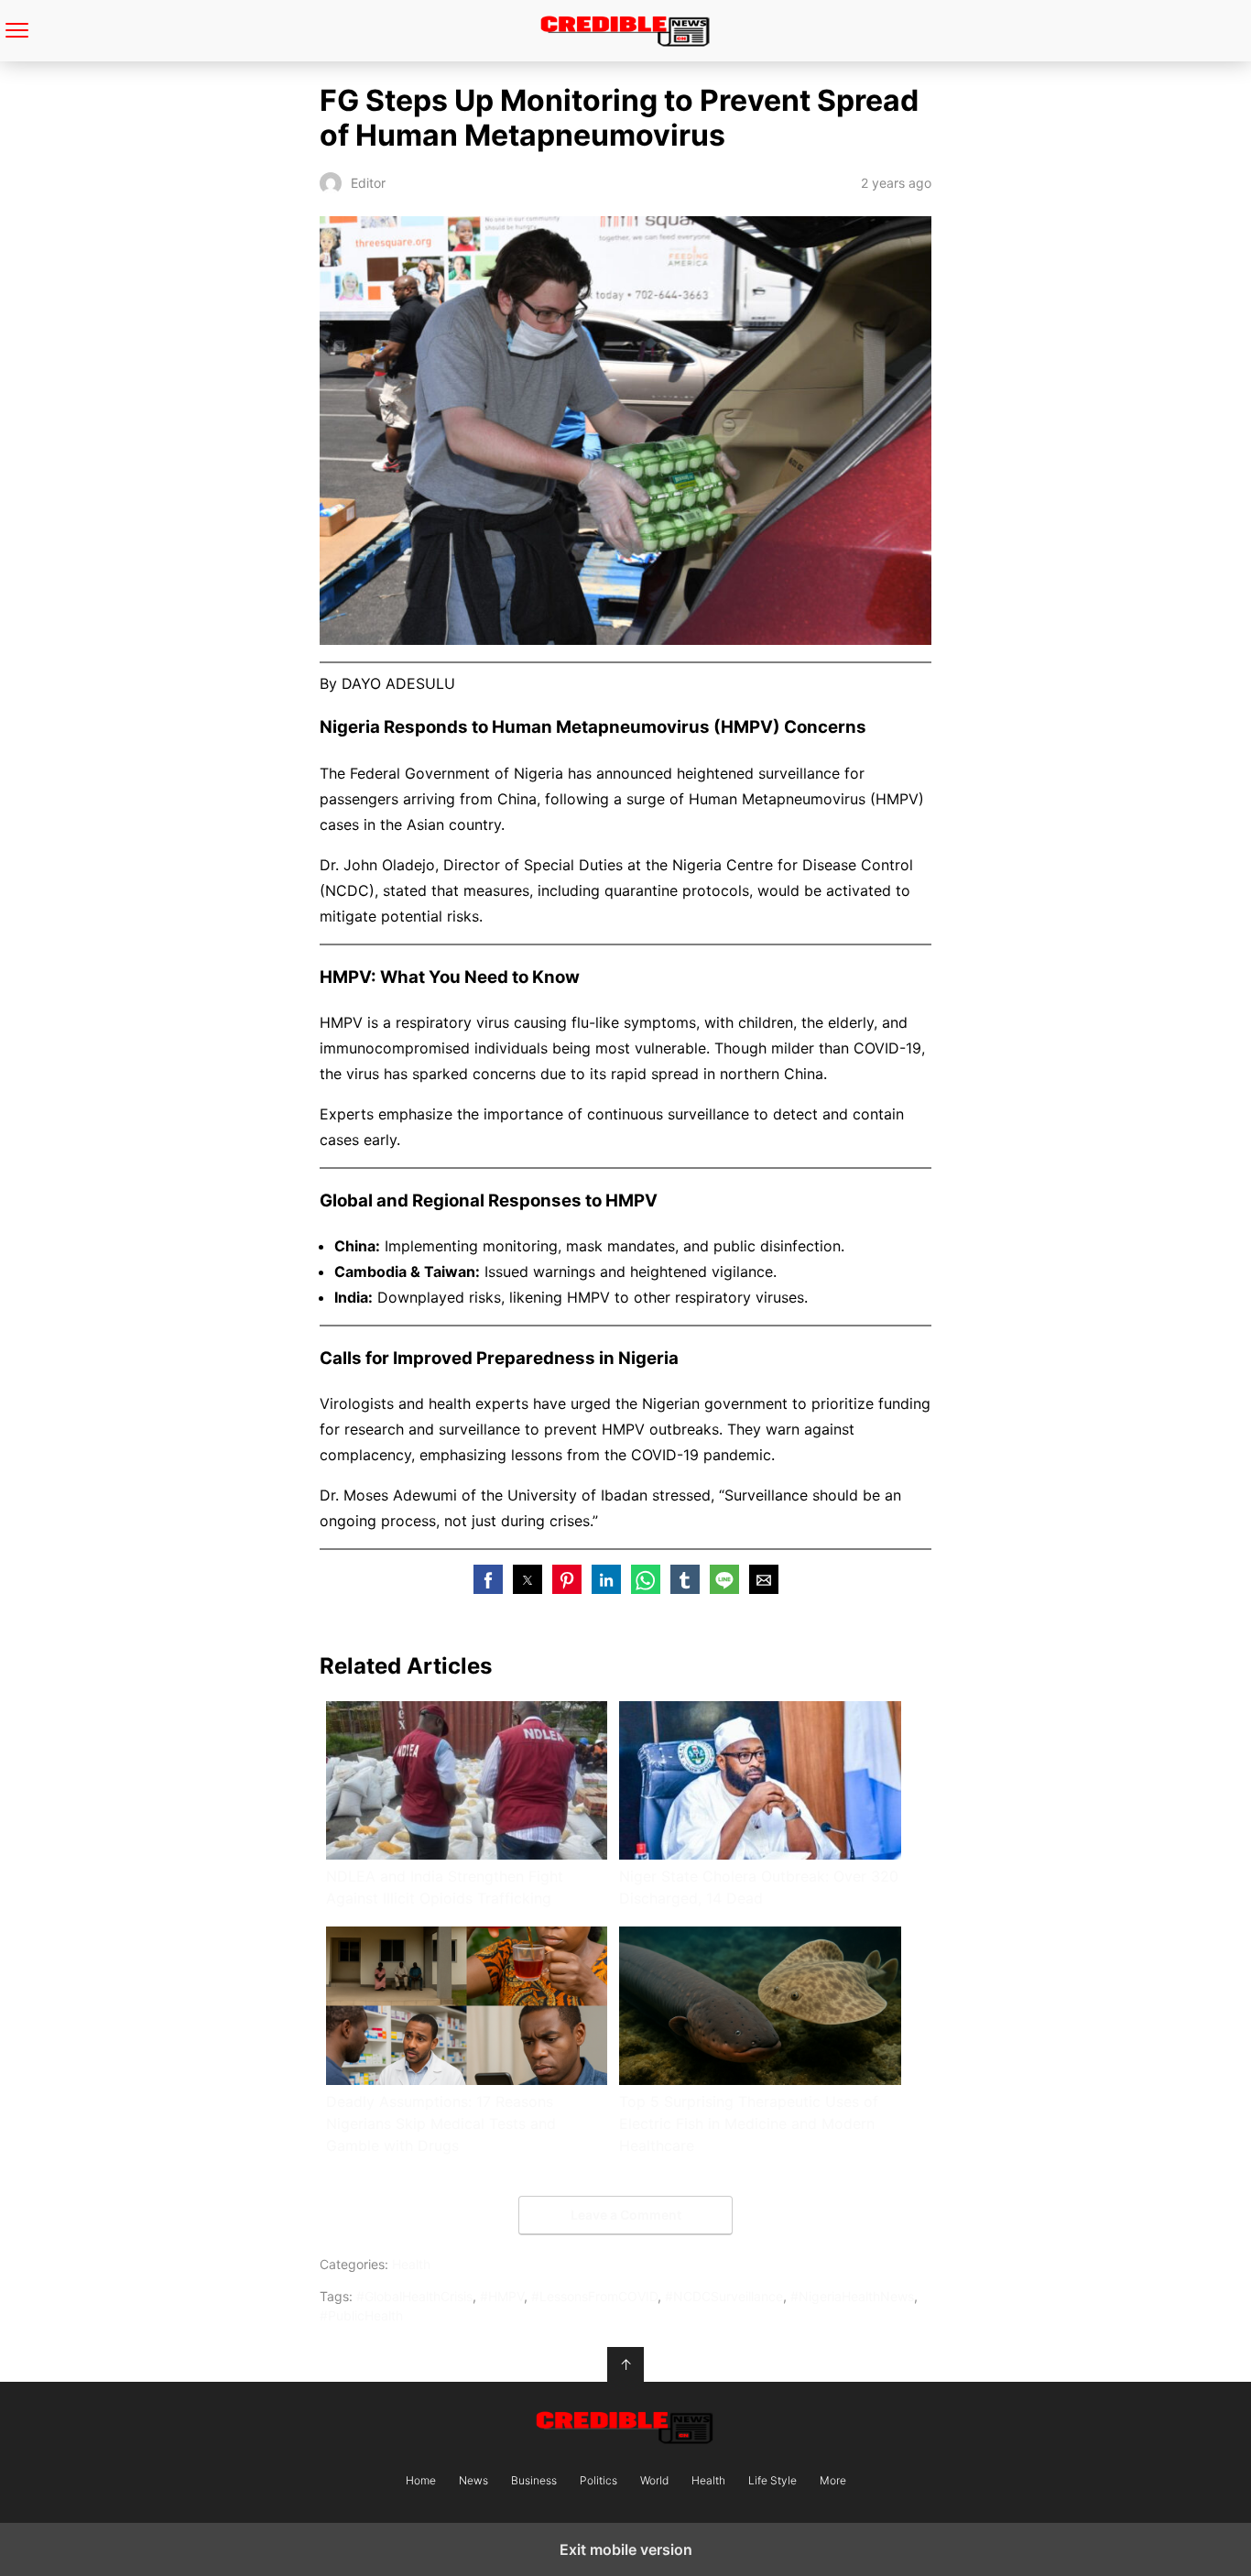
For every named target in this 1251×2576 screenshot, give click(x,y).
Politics (598, 2481)
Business (534, 2481)
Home (421, 2481)
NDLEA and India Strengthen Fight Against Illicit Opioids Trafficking (445, 1887)
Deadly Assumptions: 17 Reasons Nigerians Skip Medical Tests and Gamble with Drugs (441, 2123)
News (473, 2481)
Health (411, 2264)
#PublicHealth (361, 2315)
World (654, 2481)
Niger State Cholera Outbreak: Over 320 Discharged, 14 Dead (759, 1887)
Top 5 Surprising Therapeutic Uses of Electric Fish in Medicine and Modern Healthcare (749, 2123)
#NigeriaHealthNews (852, 2296)
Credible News (626, 31)
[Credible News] (625, 2427)
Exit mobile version (626, 2549)
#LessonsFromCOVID (594, 2296)
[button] (488, 1579)
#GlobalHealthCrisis (414, 2296)
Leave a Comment (626, 2215)
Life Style (772, 2481)
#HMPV (502, 2296)
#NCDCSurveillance (724, 2296)
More (833, 2481)
